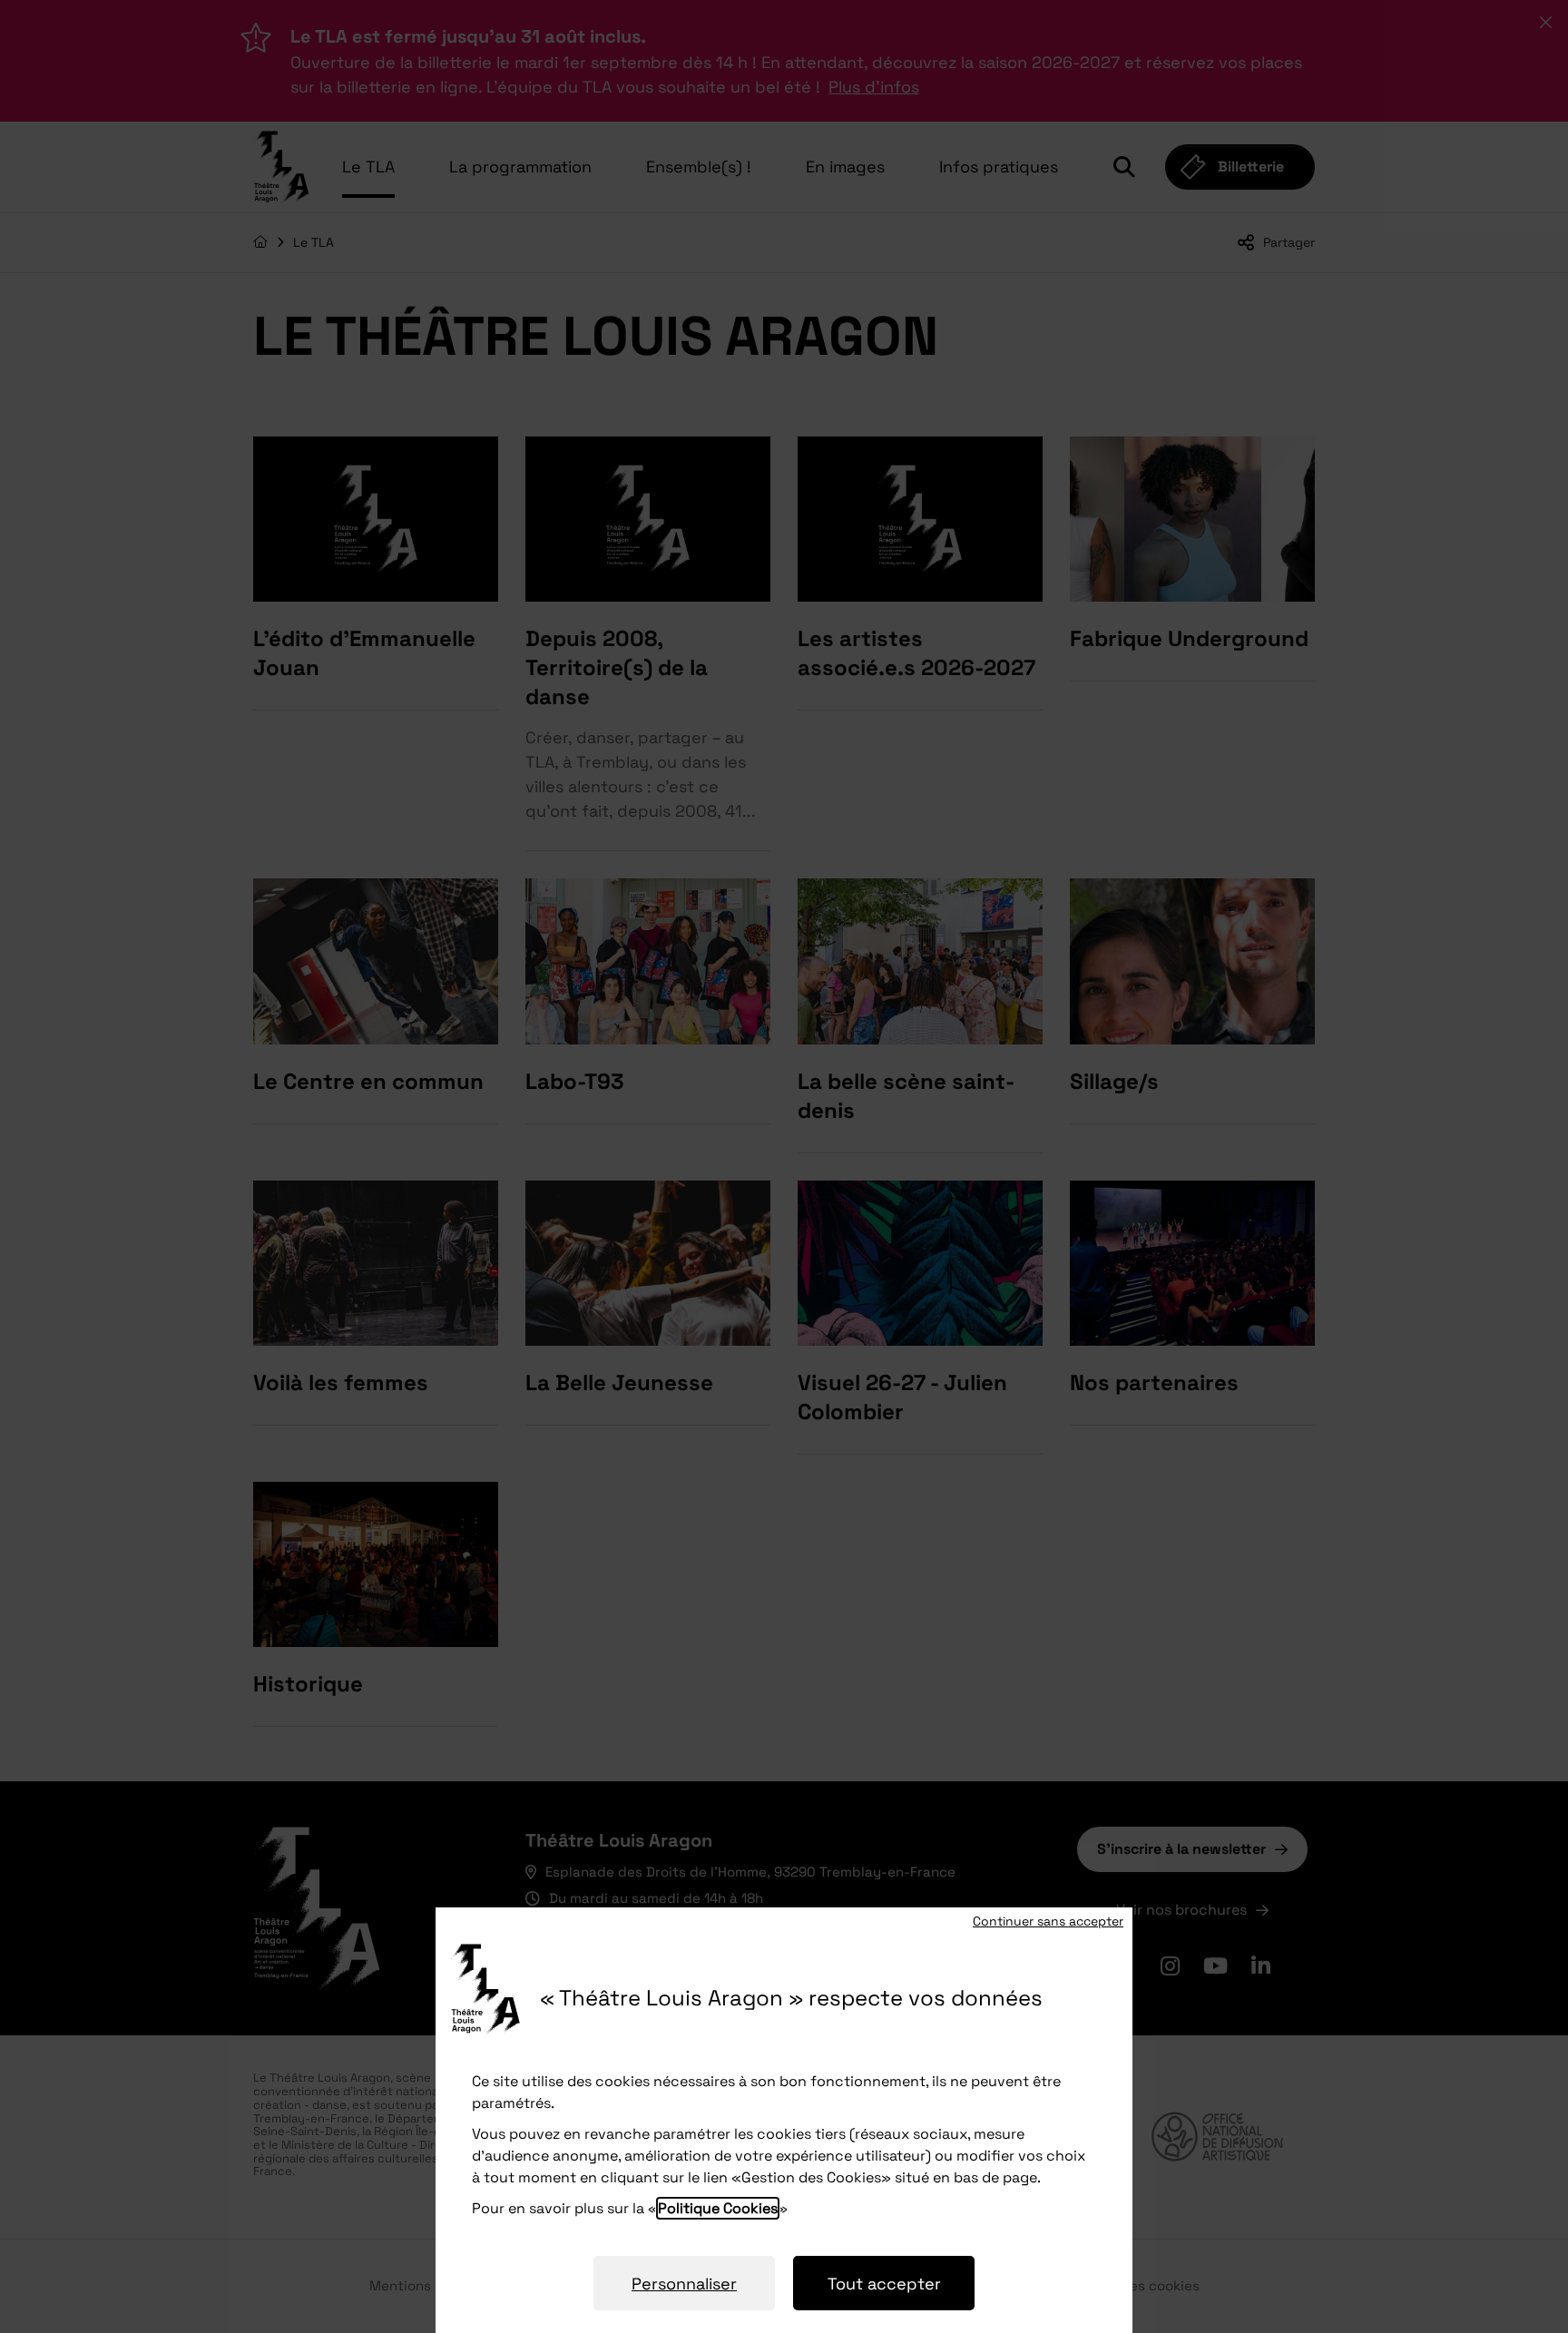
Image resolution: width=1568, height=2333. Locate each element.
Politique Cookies (718, 2208)
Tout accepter (884, 2284)
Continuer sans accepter (1048, 1921)
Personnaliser (684, 2284)
